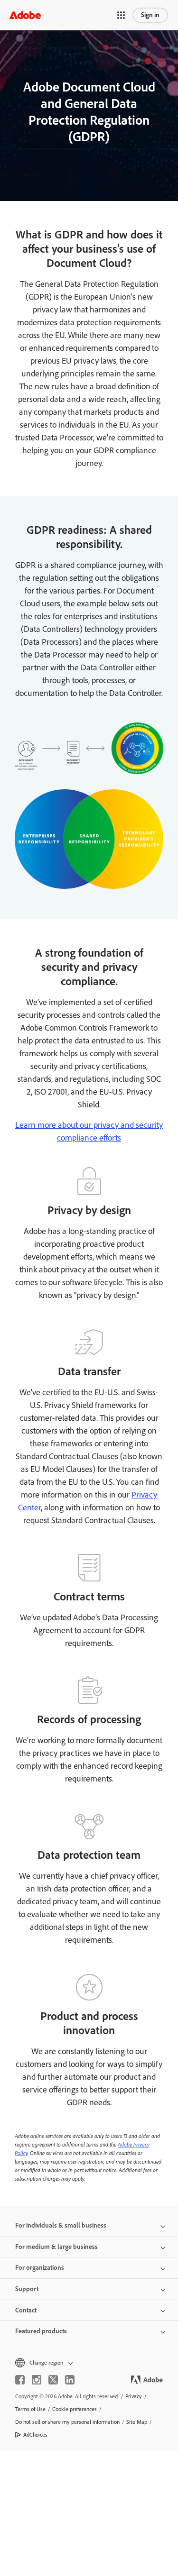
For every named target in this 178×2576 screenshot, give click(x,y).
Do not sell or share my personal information (67, 2422)
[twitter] (53, 2380)
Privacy (134, 2396)
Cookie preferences (75, 2409)
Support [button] (27, 2289)
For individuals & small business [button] (61, 2225)
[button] (121, 15)
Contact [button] (26, 2310)
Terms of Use (30, 2409)
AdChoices (35, 2435)
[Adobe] (25, 15)
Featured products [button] (41, 2331)
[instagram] (37, 2380)
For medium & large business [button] (56, 2247)
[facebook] (20, 2380)
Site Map (137, 2422)
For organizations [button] (40, 2268)
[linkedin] (70, 2380)
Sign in (150, 15)
